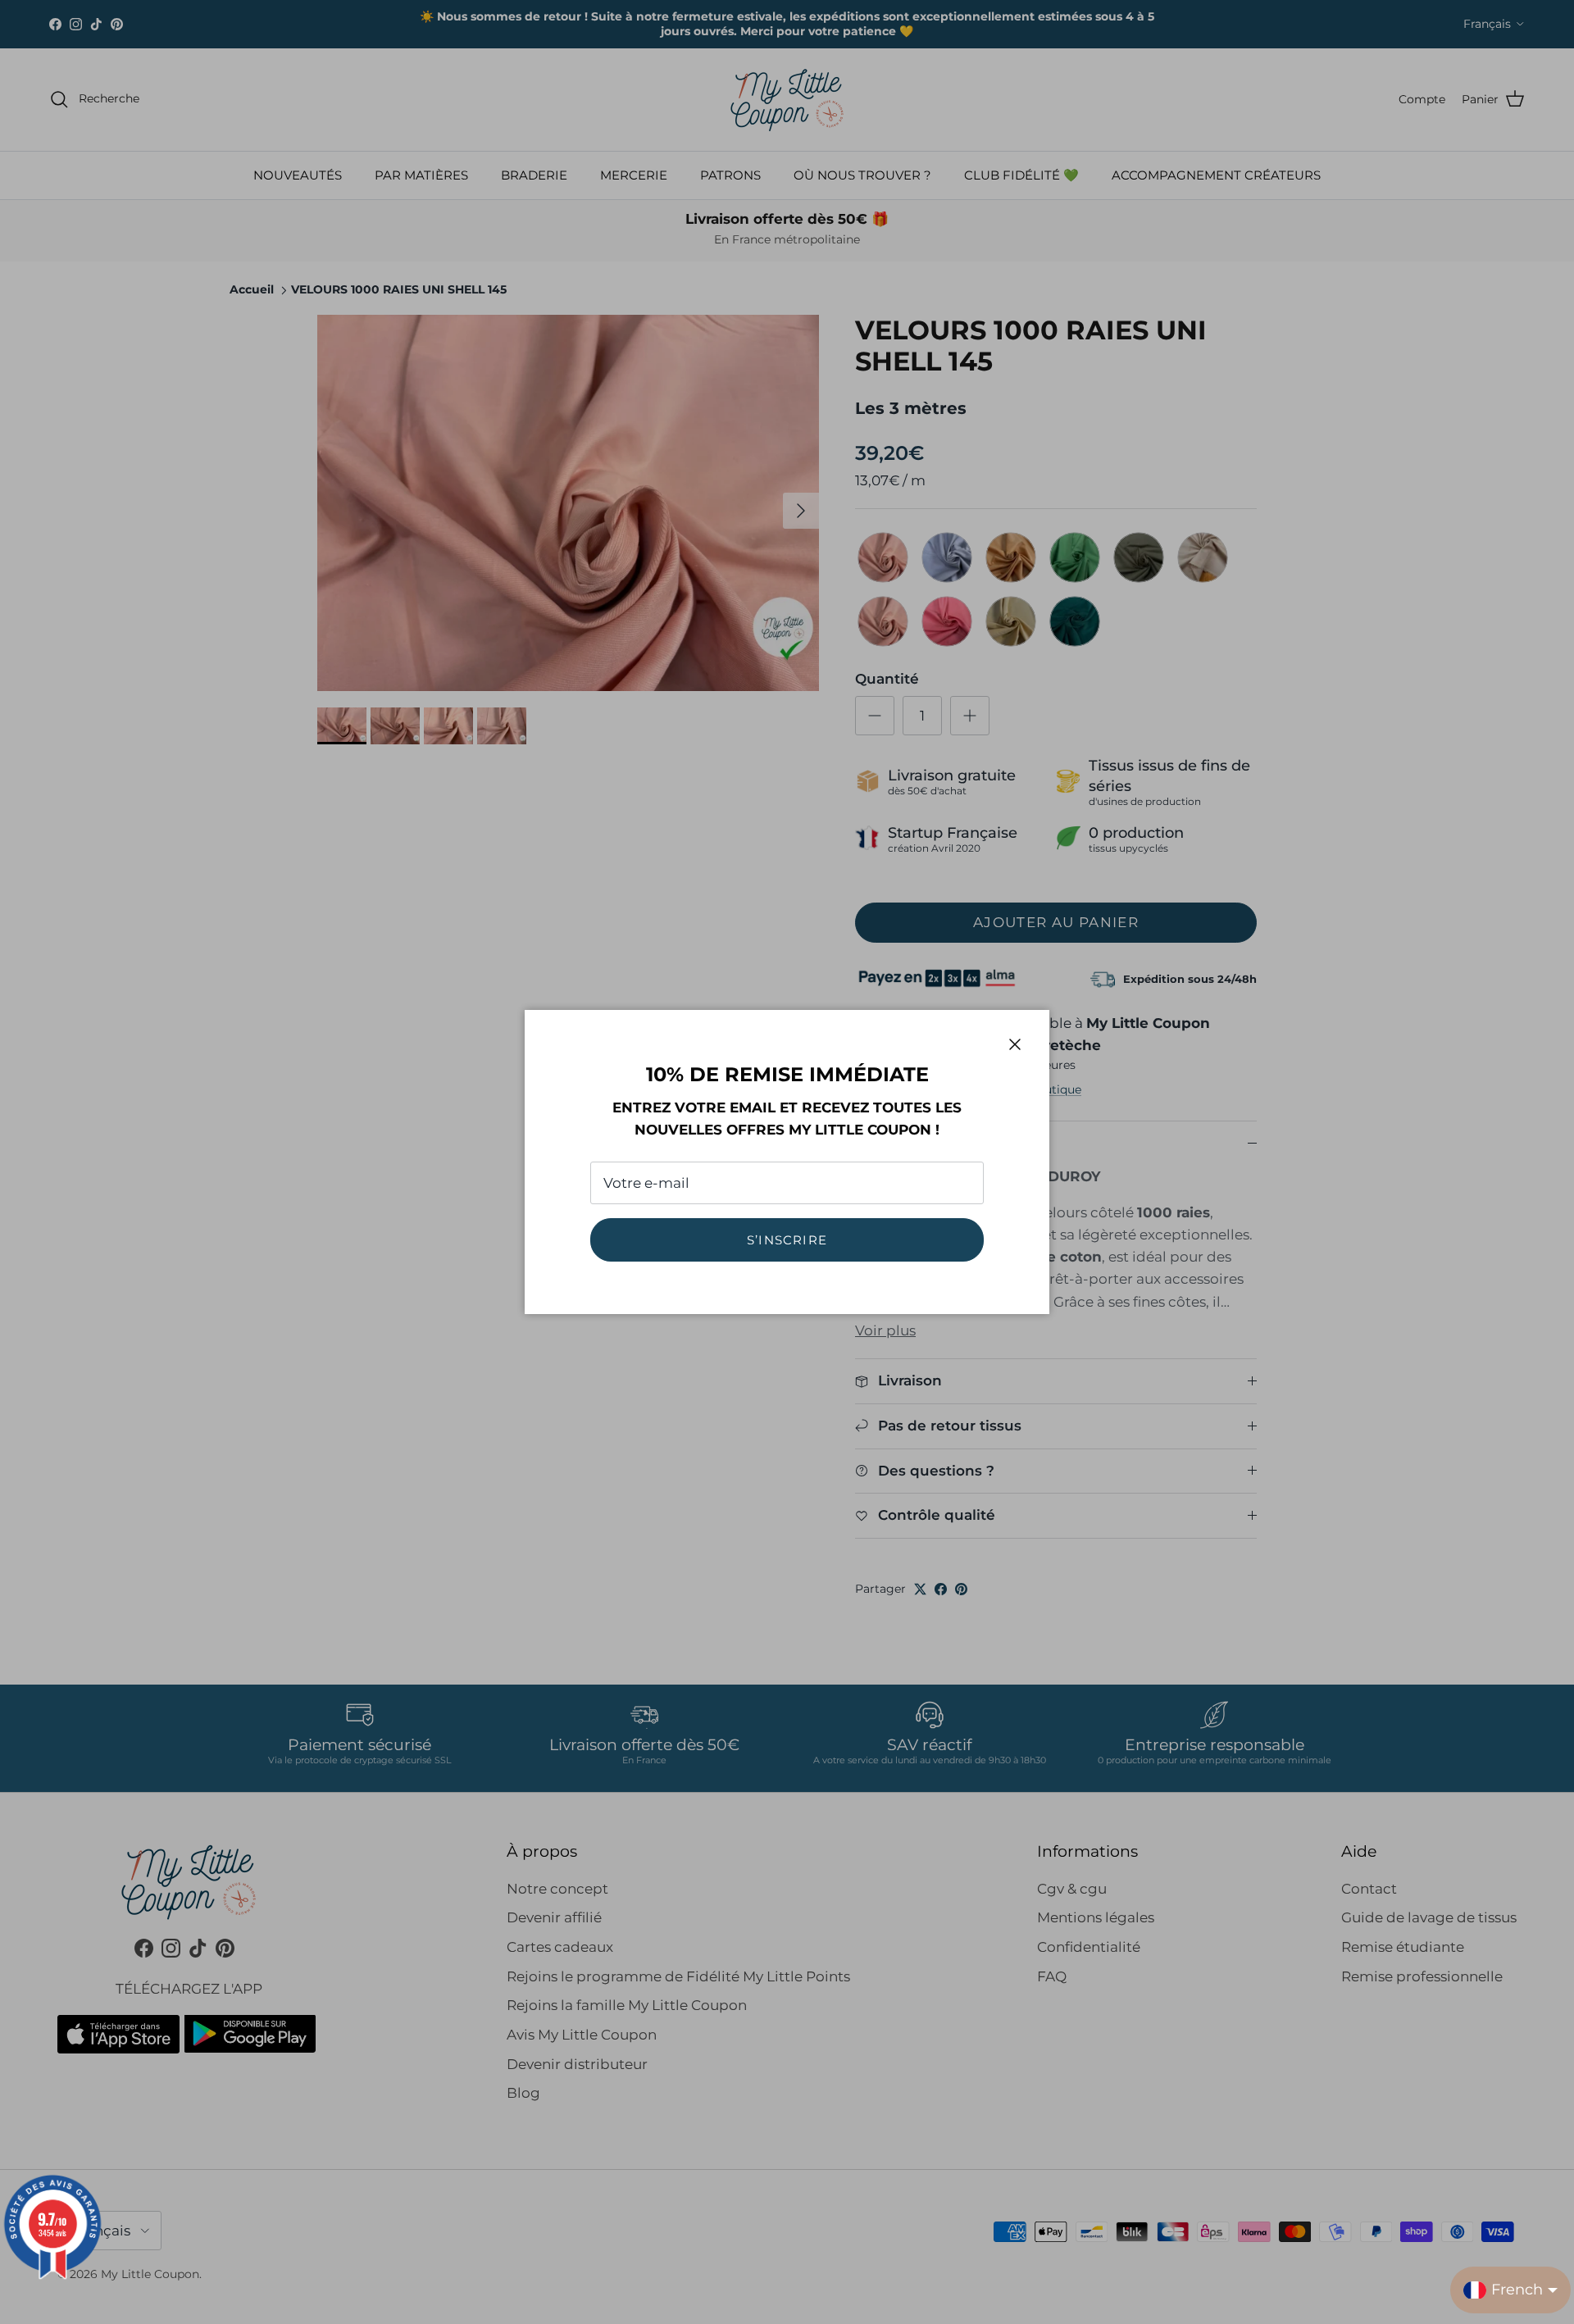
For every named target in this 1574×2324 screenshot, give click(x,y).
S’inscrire (787, 1240)
